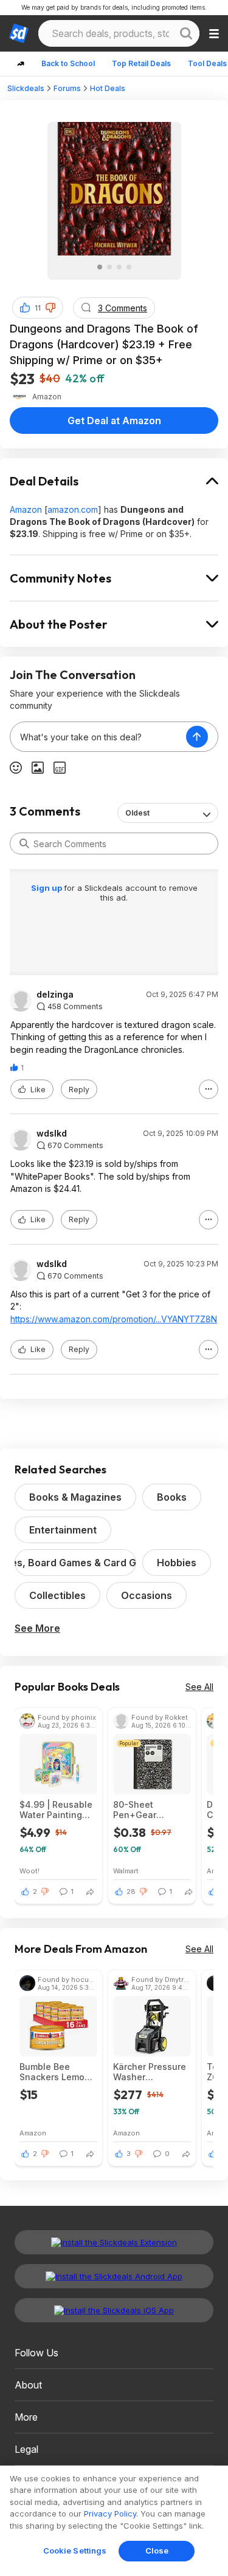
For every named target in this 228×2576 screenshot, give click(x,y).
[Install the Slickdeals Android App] (114, 2276)
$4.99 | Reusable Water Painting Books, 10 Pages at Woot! (56, 1810)
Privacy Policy (110, 2513)
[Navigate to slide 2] (109, 267)
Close (157, 2551)
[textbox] (98, 737)
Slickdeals (26, 88)
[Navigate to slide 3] (119, 267)
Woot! (29, 1871)
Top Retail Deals (141, 63)
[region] (114, 2521)
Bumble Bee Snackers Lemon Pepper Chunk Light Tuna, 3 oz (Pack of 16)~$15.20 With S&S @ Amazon (55, 2072)
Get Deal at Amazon (114, 421)
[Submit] (24, 843)
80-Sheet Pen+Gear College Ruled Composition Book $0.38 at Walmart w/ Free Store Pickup (152, 1810)
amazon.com (73, 509)
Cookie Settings (75, 2551)
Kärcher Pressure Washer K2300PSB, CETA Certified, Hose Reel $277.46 (150, 2072)
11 (38, 308)
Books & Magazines (75, 1497)
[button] (50, 308)
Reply (79, 1090)
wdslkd (52, 1134)
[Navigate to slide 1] (100, 267)
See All (199, 1687)
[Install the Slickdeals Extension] (114, 2242)
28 (131, 1891)
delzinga (55, 995)
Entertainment (63, 1530)
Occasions (147, 1595)
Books (172, 1497)
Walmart (126, 1871)
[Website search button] (186, 33)
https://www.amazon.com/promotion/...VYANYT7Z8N (114, 1319)
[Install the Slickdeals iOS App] (114, 2310)
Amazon (26, 509)
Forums (67, 88)
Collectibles (57, 1595)
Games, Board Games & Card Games (75, 1563)
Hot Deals (108, 88)
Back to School (68, 63)
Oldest (137, 813)
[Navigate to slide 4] (129, 267)
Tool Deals (207, 63)
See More (37, 1628)
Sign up (47, 888)
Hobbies (177, 1563)
